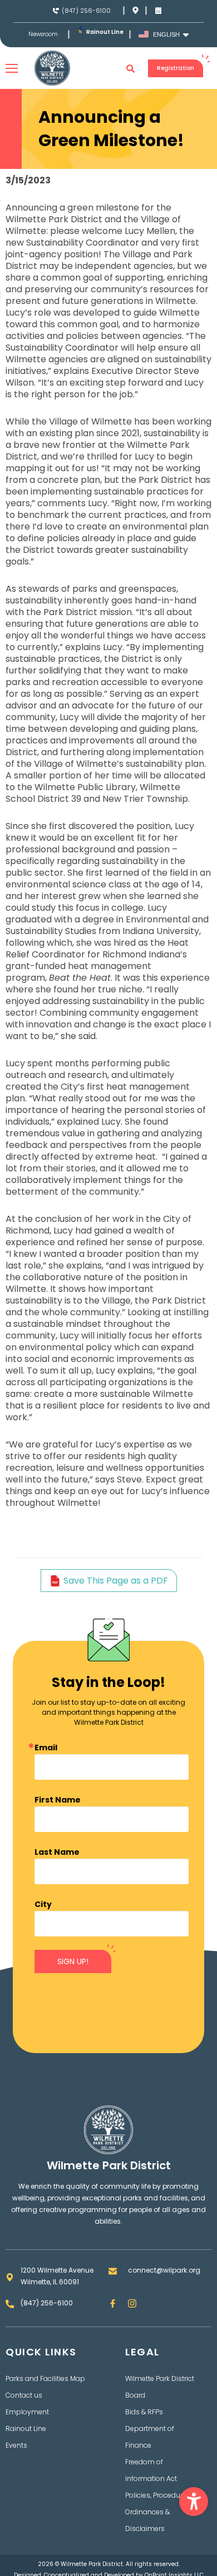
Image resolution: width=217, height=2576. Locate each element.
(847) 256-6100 (86, 11)
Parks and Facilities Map (45, 2378)
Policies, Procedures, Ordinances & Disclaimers (158, 2512)
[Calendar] (158, 10)
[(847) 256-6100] (56, 11)
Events (16, 2445)
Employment (27, 2412)
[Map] (135, 10)
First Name (58, 1800)
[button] (194, 2502)
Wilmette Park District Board (160, 2387)
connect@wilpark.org (164, 2270)
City (43, 1904)
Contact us (24, 2395)
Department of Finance (150, 2437)
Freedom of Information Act (151, 2470)
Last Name (57, 1852)
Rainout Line (105, 32)
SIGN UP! (73, 1961)
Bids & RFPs (144, 2412)
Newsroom (43, 34)
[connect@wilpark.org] (113, 2271)
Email (46, 1748)
